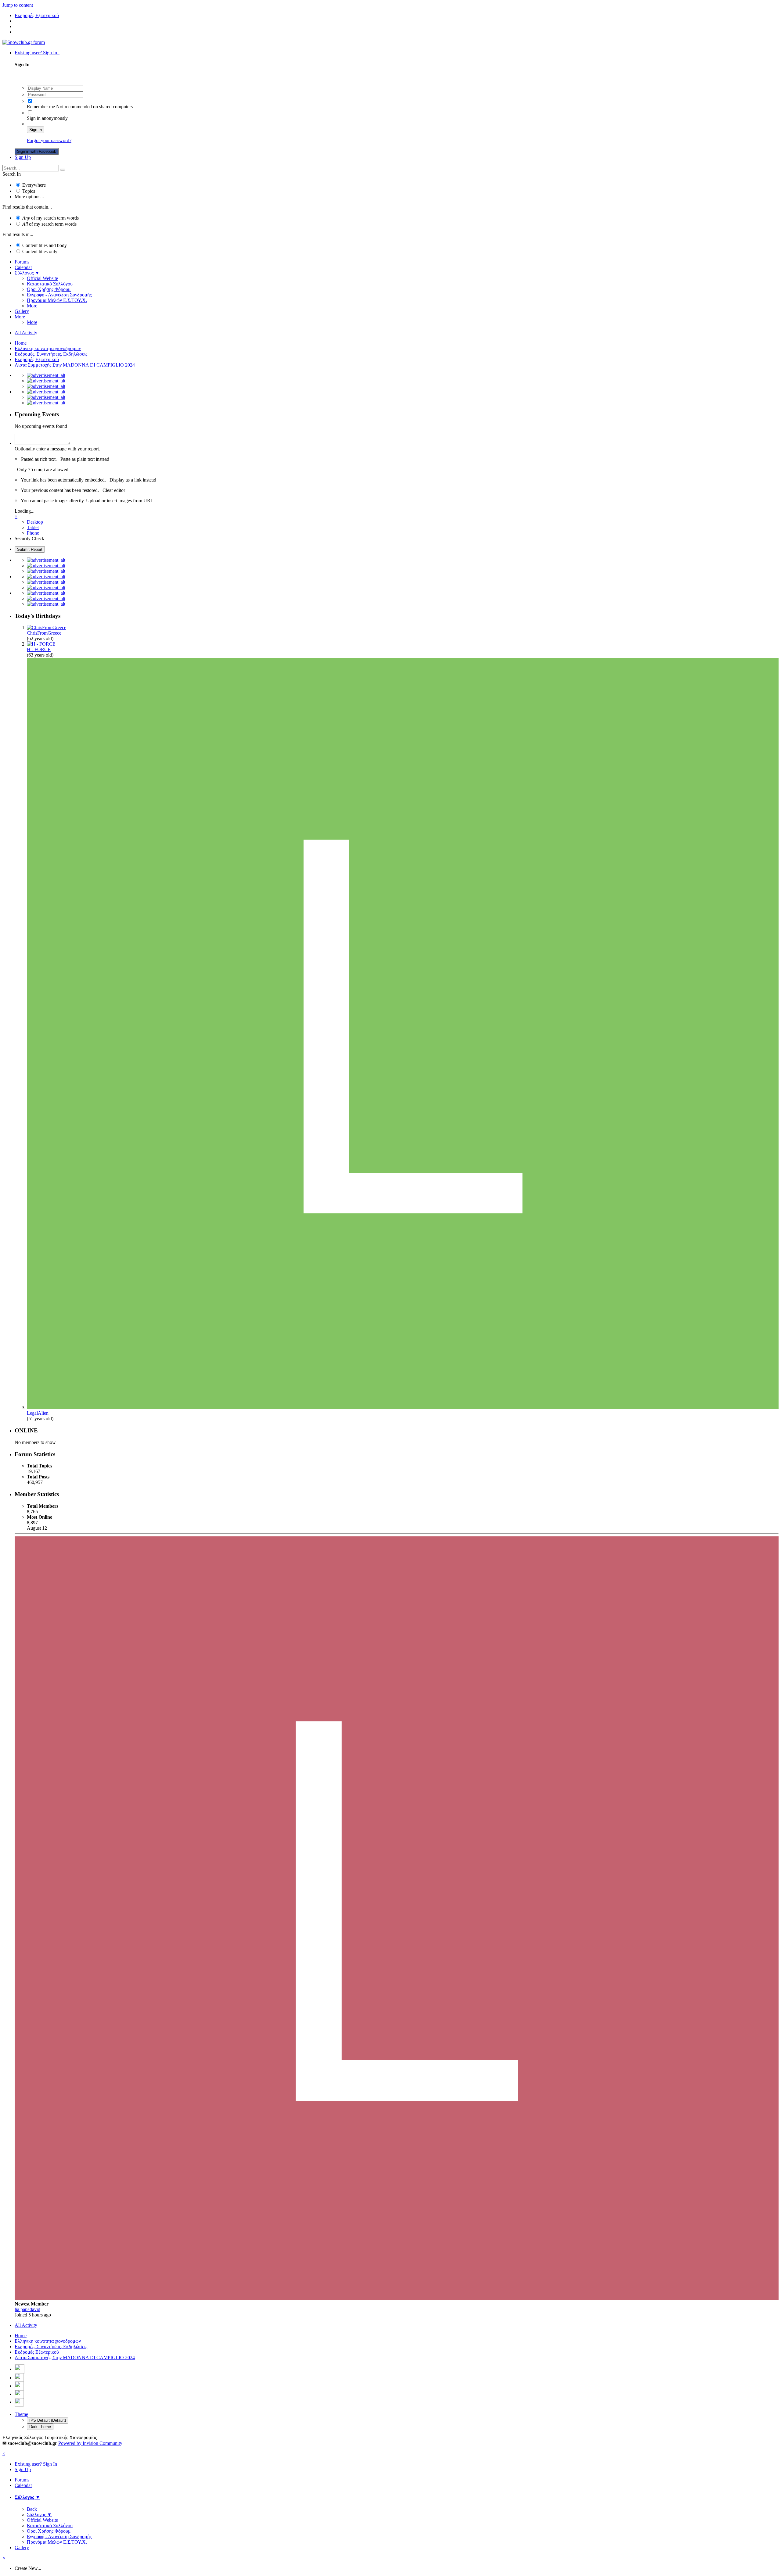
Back (32, 2509)
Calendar (23, 267)
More (32, 306)
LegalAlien (38, 1413)
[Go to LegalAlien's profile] (403, 1408)
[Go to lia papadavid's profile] (397, 2298)
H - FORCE (39, 649)
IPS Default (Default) (48, 2420)
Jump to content (18, 5)
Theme (21, 2414)
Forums (22, 262)
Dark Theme (40, 2427)
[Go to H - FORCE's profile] (41, 644)
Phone (33, 533)
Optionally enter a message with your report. (57, 449)
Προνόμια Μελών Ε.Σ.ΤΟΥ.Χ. (57, 300)
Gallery (22, 311)
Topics (29, 191)
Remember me (41, 107)
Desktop (35, 522)
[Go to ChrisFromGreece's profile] (47, 627)
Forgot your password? (49, 140)
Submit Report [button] (30, 549)
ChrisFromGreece (44, 633)
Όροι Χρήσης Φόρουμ (49, 289)
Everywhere (34, 185)
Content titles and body (45, 245)
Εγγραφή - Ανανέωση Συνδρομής (59, 295)
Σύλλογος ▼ (27, 273)
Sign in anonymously (47, 118)
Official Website (42, 278)
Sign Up (23, 157)
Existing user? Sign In (37, 53)
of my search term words (50, 218)
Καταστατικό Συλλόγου (50, 284)
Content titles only (40, 251)
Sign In (36, 130)
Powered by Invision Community (90, 2443)
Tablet (33, 527)
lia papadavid (27, 2309)
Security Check (29, 538)
